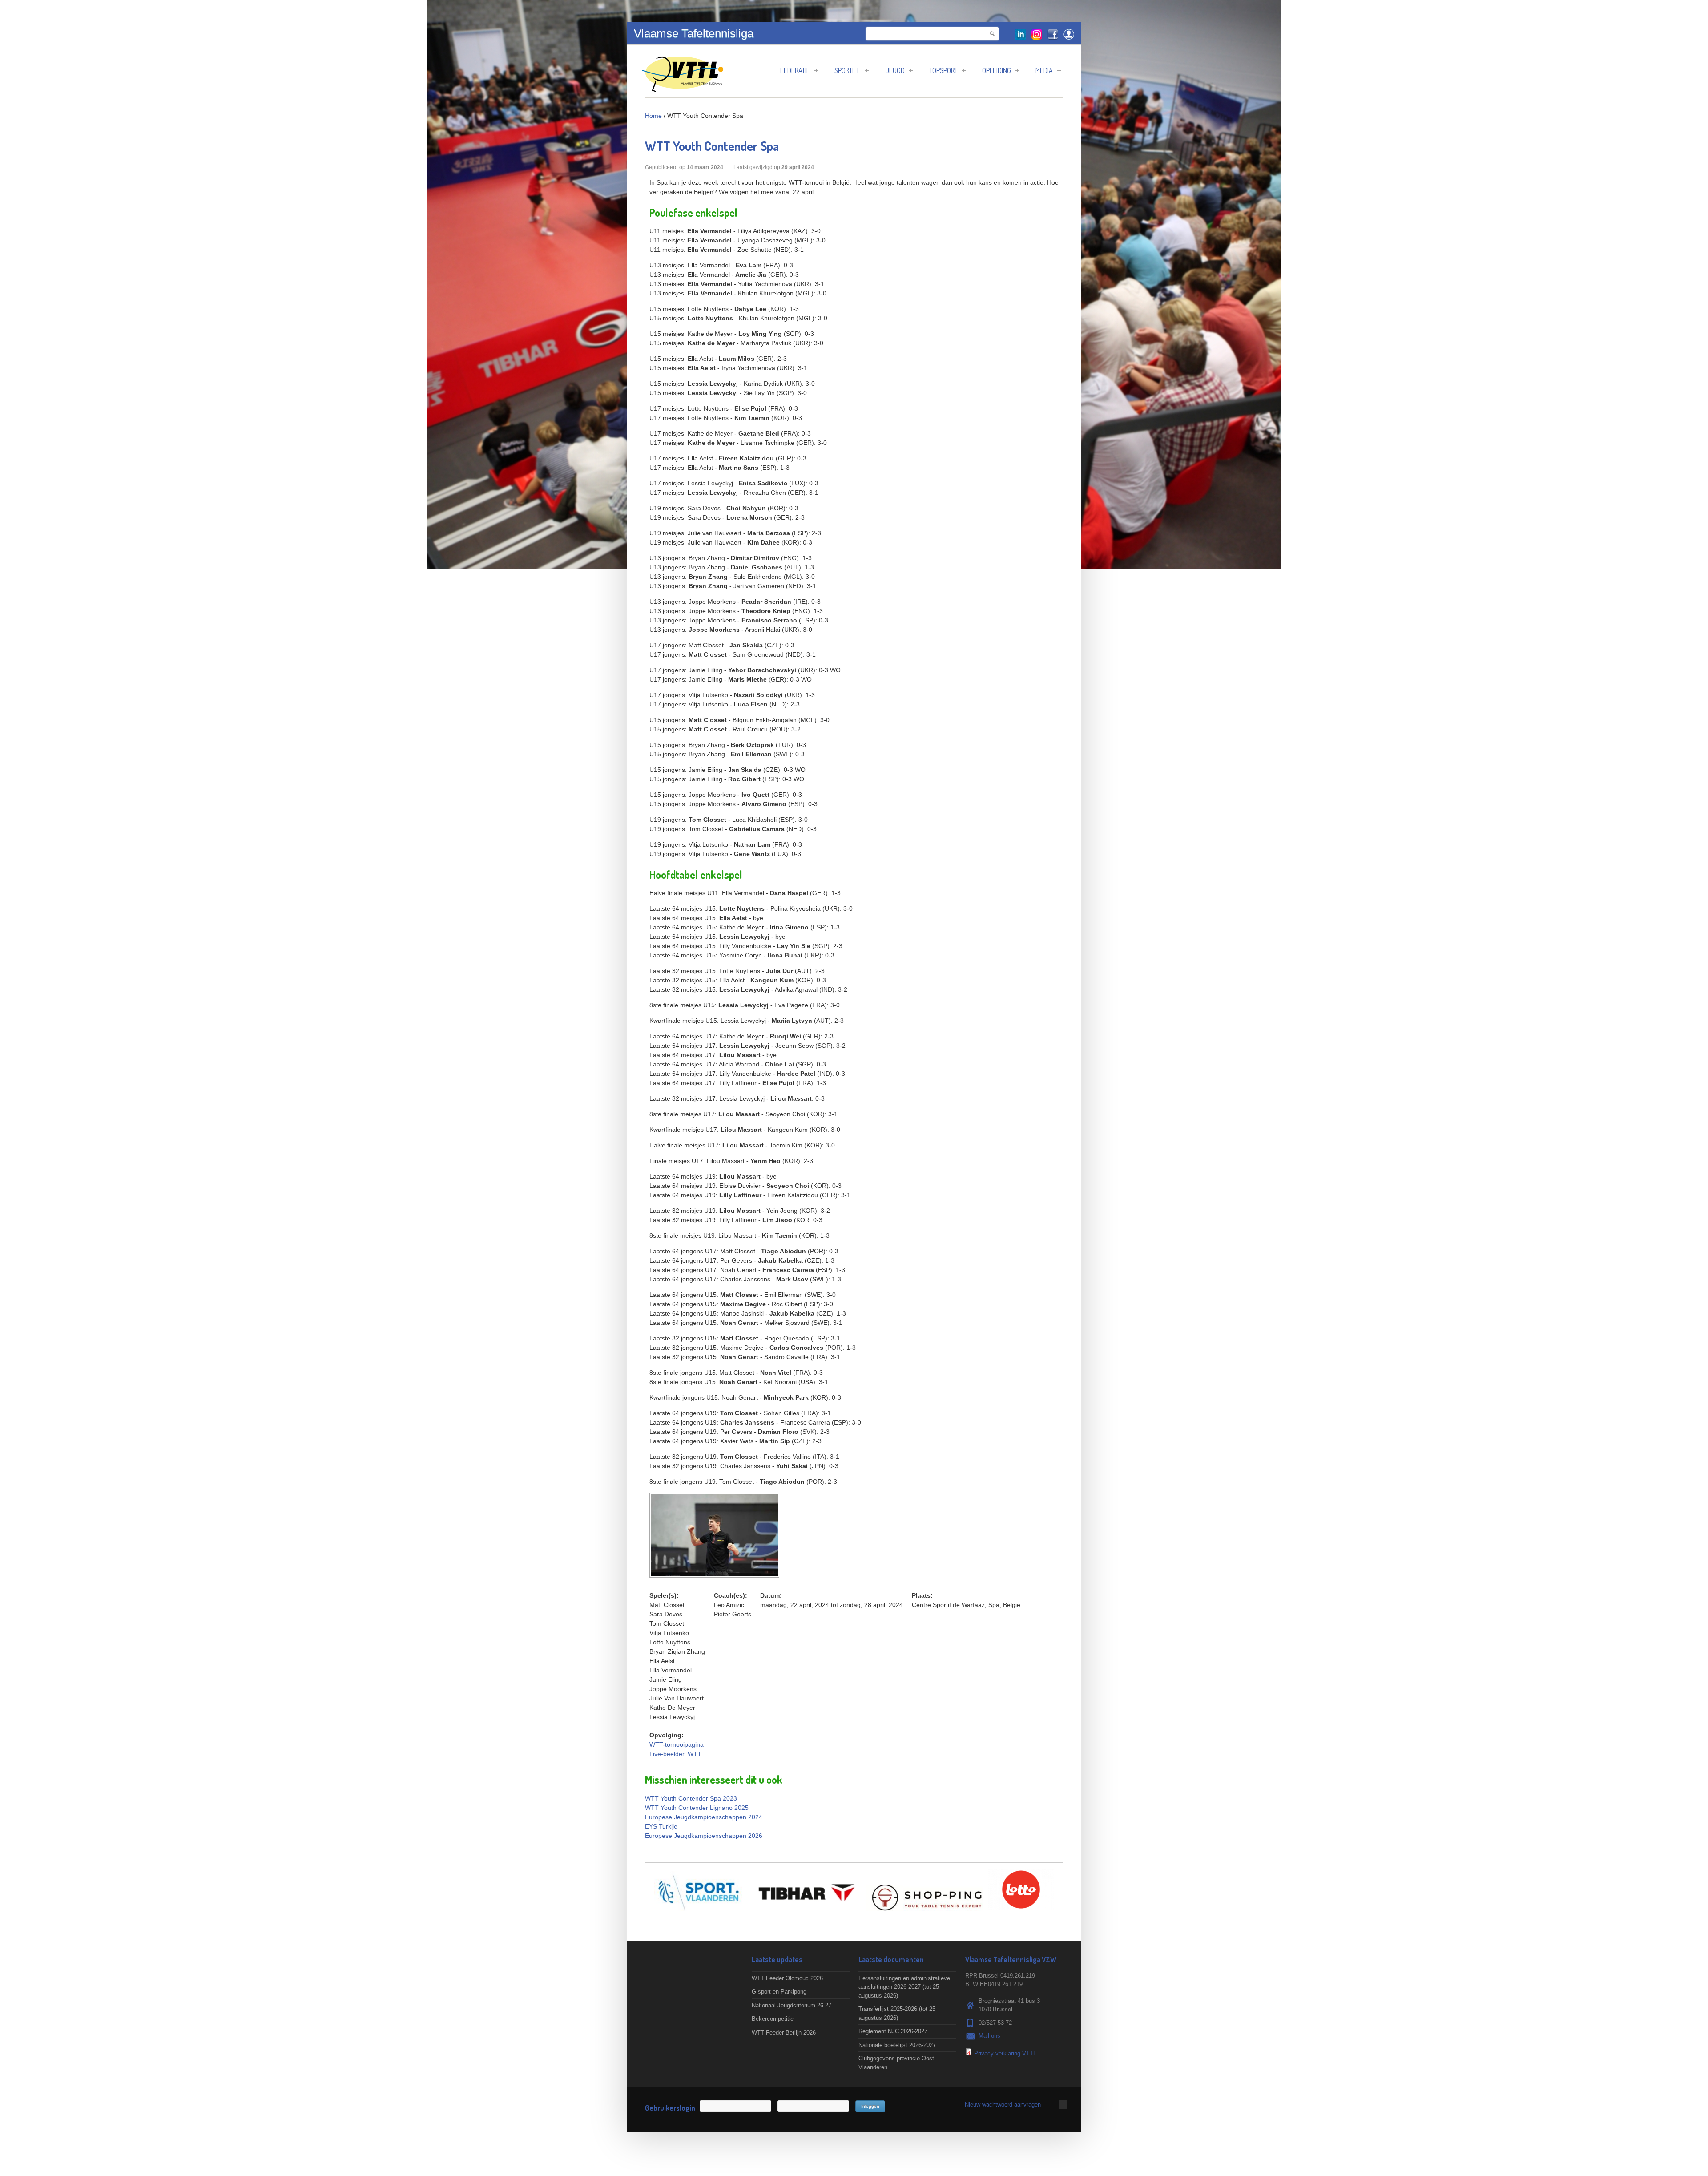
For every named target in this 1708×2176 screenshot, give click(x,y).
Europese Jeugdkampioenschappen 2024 (704, 1817)
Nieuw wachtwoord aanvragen (1003, 2105)
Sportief (848, 70)
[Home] (683, 87)
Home (653, 116)
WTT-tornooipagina (677, 1744)
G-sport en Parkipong (779, 1992)
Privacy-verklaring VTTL (1005, 2053)
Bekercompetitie (773, 2019)
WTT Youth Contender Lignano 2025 (697, 1808)
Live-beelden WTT (675, 1754)
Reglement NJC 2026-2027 (893, 2031)
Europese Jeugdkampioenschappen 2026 (704, 1836)
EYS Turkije (661, 1826)
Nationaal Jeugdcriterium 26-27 (792, 2005)
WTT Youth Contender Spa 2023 (691, 1798)
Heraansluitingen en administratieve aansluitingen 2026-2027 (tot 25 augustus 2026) (904, 1987)
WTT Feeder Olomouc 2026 (787, 1978)
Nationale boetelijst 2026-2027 (897, 2045)
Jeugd (895, 70)
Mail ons (989, 2036)
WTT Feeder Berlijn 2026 (784, 2033)
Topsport (943, 70)
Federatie (795, 70)
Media (1044, 70)
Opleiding (997, 70)
